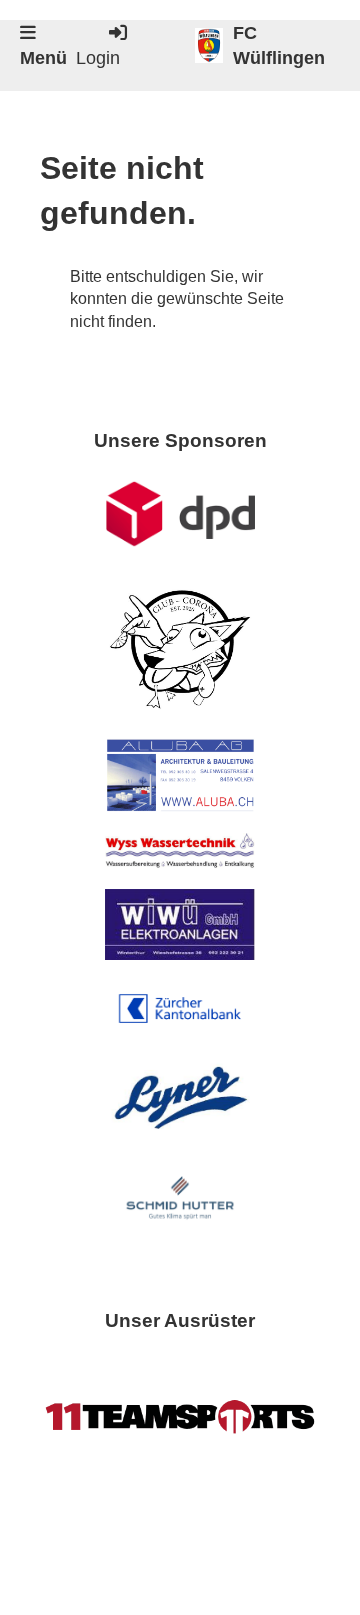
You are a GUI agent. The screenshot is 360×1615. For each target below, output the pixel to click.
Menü (43, 58)
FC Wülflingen (279, 45)
